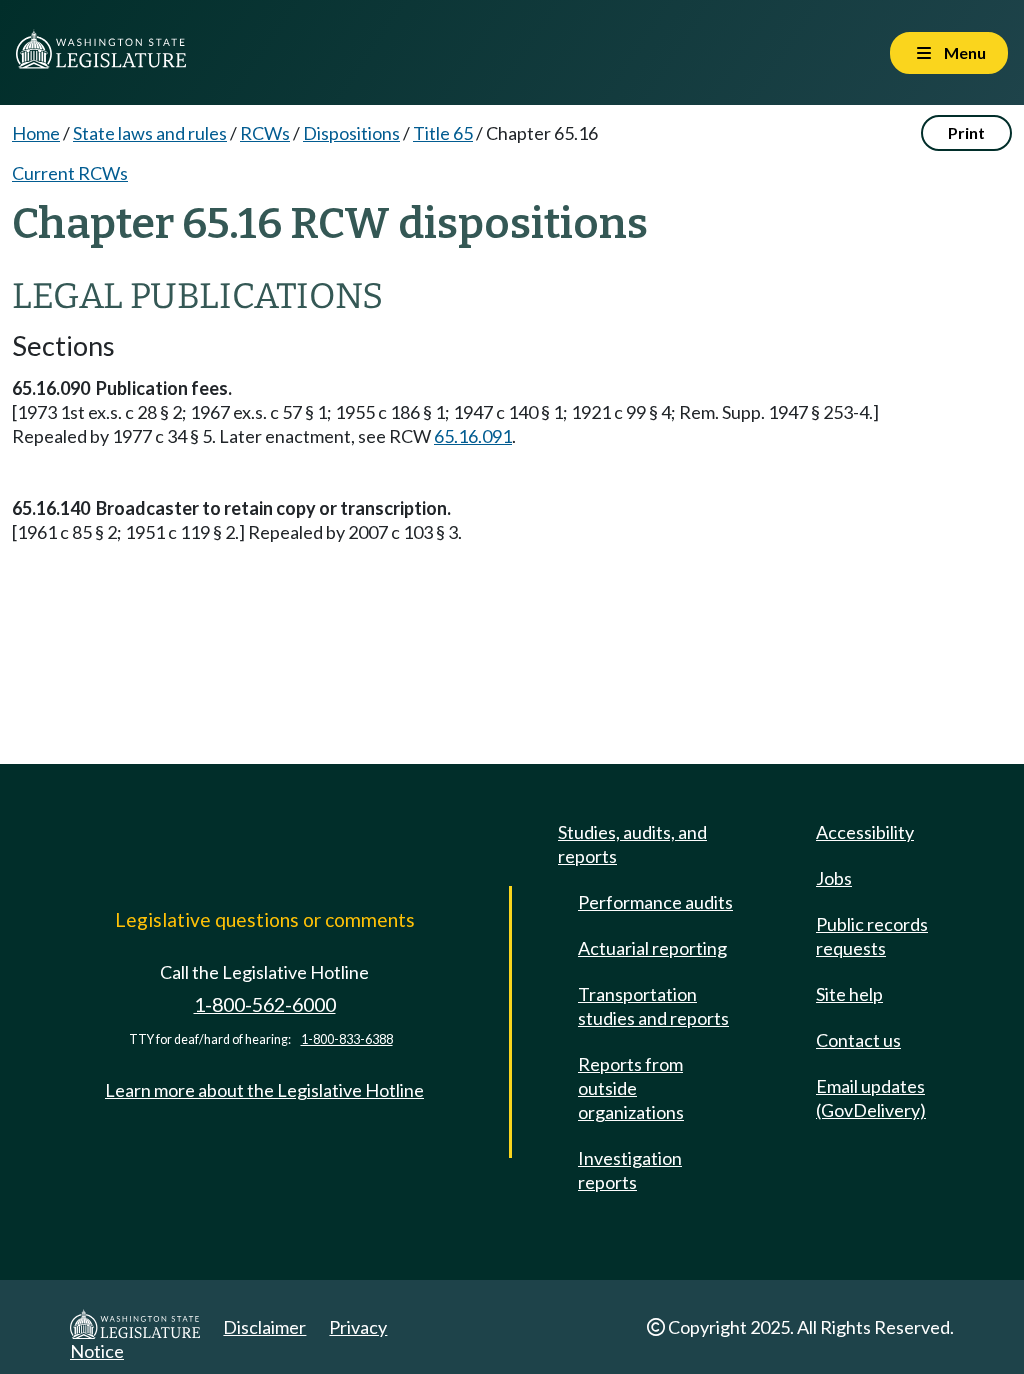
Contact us (858, 1040)
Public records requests (872, 936)
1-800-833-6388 (347, 1039)
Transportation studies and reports (653, 1006)
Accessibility (865, 832)
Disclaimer (264, 1327)
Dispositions (351, 133)
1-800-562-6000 (265, 1004)
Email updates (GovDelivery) (871, 1098)
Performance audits (655, 902)
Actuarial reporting (652, 948)
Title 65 (443, 133)
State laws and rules (150, 133)
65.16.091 (473, 436)
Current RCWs (70, 173)
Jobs (834, 878)
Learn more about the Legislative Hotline (264, 1090)
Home (36, 133)
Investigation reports (630, 1170)
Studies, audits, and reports (632, 844)
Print (966, 132)
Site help (849, 994)
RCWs (265, 133)
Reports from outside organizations (631, 1088)
